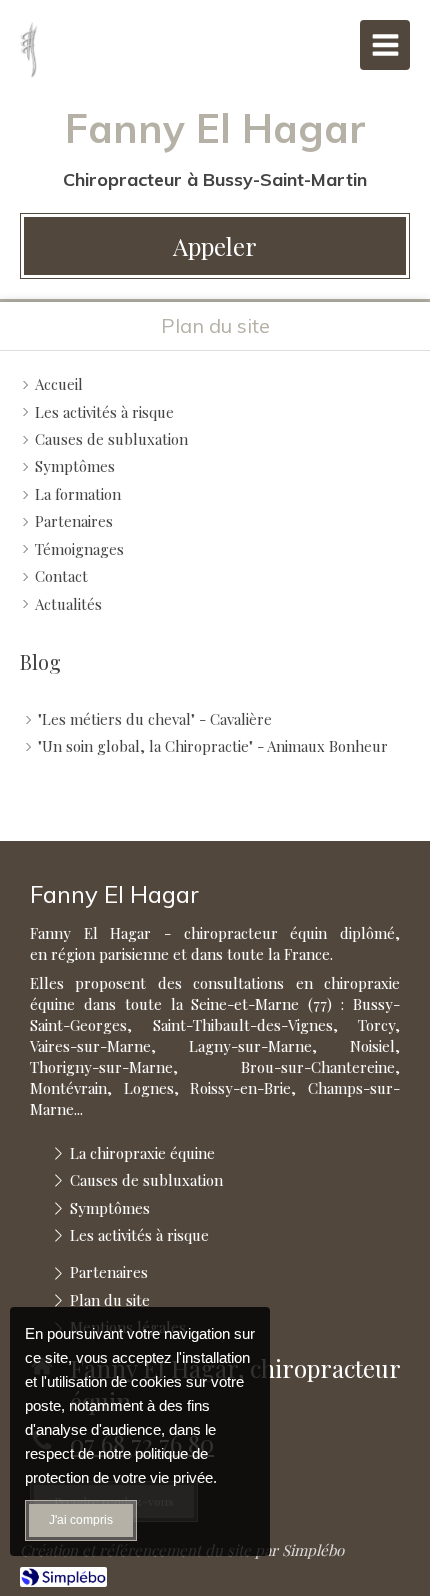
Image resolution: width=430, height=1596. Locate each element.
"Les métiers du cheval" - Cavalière (155, 719)
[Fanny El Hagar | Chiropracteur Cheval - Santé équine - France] (29, 50)
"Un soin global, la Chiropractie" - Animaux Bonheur (213, 746)
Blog (40, 661)
